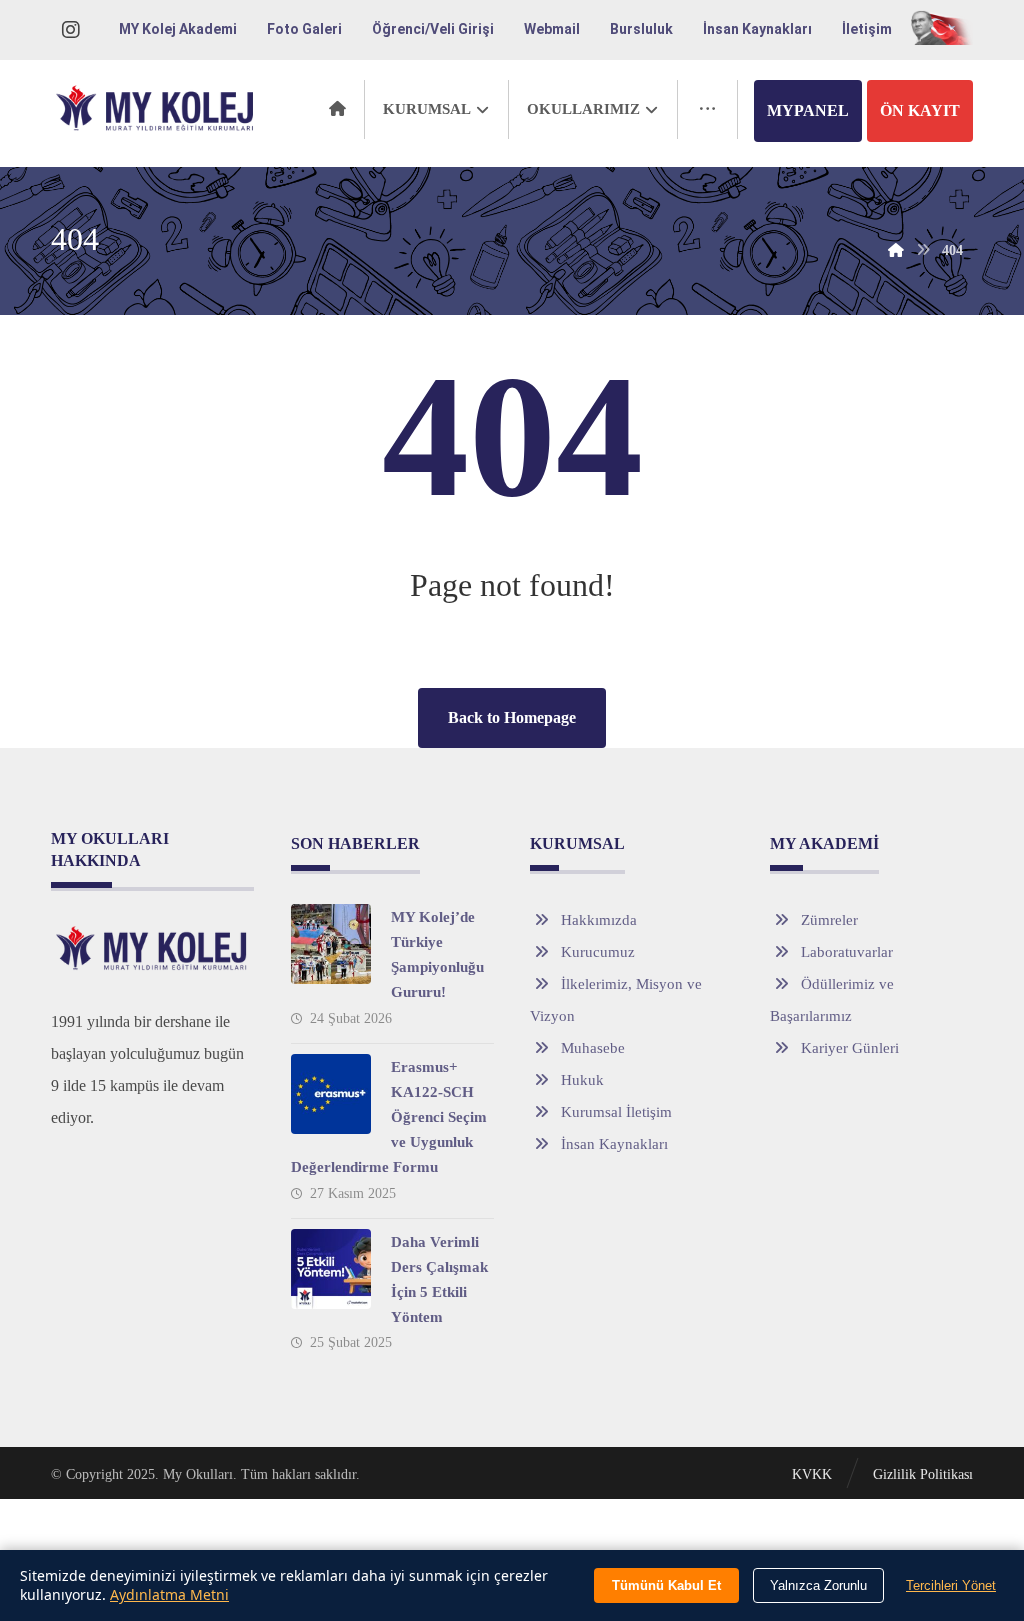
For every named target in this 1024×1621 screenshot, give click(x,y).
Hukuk (582, 1080)
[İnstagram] (71, 30)
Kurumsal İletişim (616, 1112)
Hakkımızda (599, 920)
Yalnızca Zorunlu (818, 1585)
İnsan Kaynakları (614, 1144)
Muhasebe (593, 1048)
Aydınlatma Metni (169, 1594)
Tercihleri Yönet (951, 1585)
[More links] (708, 109)
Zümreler (829, 920)
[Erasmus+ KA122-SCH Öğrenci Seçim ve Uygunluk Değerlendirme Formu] (331, 1094)
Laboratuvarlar (847, 952)
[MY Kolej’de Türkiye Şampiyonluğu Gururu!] (331, 944)
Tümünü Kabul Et (666, 1585)
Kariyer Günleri (850, 1048)
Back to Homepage (512, 717)
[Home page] (896, 250)
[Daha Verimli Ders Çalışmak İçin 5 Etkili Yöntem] (331, 1269)
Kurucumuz (598, 952)
